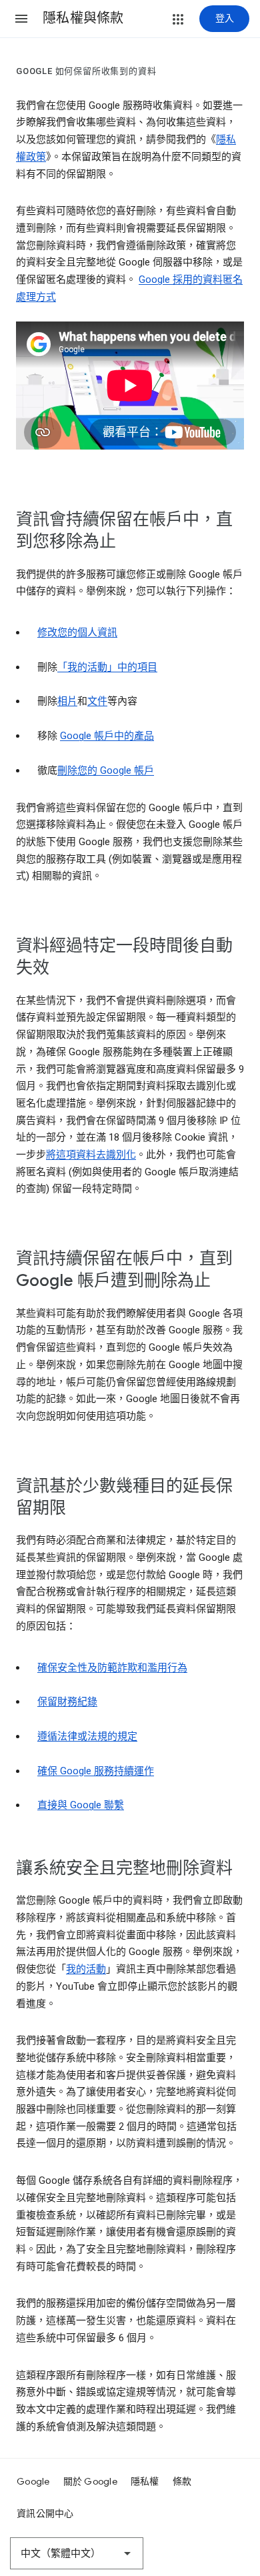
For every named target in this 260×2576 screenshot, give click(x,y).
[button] (21, 19)
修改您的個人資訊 (77, 632)
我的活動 (86, 1969)
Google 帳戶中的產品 (107, 736)
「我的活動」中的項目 (107, 667)
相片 (67, 701)
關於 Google (90, 2481)
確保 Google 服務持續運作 (96, 1771)
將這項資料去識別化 (91, 1155)
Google (33, 2481)
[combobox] (77, 2553)
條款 (182, 2481)
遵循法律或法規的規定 (87, 1736)
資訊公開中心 (45, 2513)
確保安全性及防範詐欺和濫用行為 (112, 1668)
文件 (97, 701)
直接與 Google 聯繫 (81, 1805)
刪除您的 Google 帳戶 (106, 770)
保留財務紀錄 (67, 1702)
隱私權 (145, 2481)
